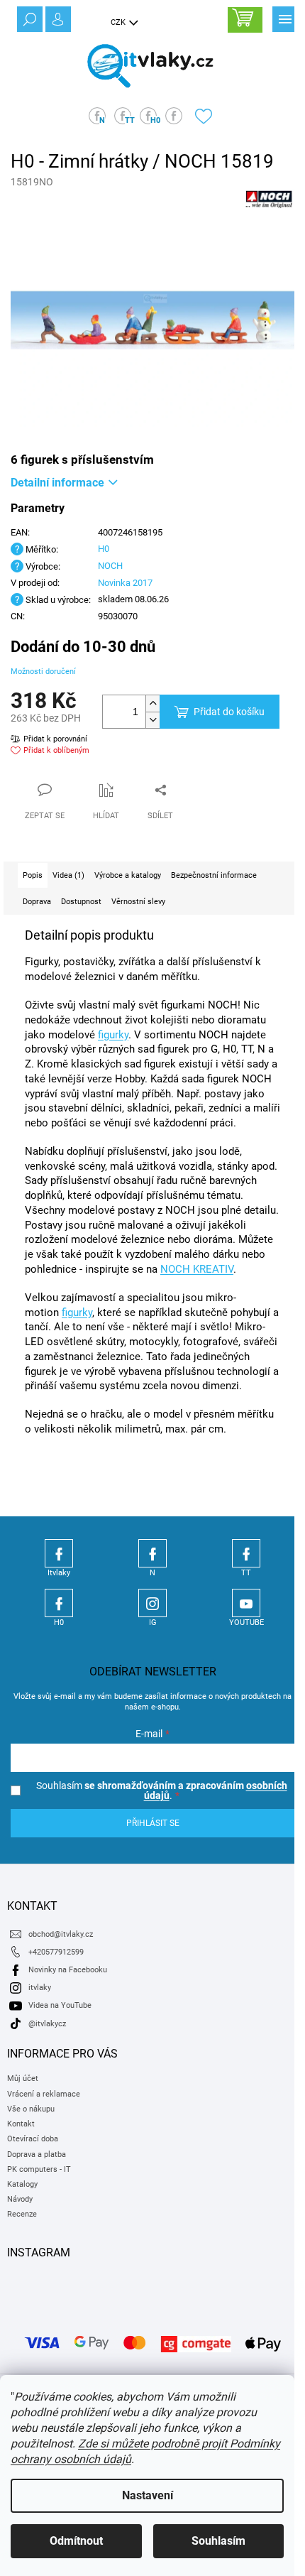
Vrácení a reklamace (44, 2094)
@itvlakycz (47, 2024)
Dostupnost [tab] (81, 902)
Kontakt (21, 2124)
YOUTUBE (246, 1603)
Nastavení (148, 2495)
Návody (20, 2199)
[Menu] (284, 18)
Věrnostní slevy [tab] (138, 902)
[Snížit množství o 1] (152, 720)
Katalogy (22, 2184)
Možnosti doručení (43, 672)
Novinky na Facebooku (68, 1970)
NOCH (110, 566)
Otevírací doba (33, 2139)
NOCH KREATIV (197, 1269)
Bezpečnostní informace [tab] (214, 875)
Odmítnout (76, 2541)
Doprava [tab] (37, 902)
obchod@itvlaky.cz (61, 1934)
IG (152, 1603)
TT (246, 1553)
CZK (119, 22)
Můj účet (23, 2078)
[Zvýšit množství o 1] (152, 703)
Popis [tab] (33, 875)
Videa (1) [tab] (68, 875)
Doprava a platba (37, 2154)
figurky (113, 1035)
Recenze (22, 2214)
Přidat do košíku (229, 712)
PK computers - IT (39, 2169)
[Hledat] (28, 18)
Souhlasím (218, 2541)
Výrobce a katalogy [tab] (128, 875)
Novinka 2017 (125, 583)
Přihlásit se (153, 1823)
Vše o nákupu (31, 2109)
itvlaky (40, 1988)
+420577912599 (56, 1952)
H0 (104, 549)
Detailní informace (57, 483)
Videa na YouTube (60, 2005)
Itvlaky (59, 1553)
